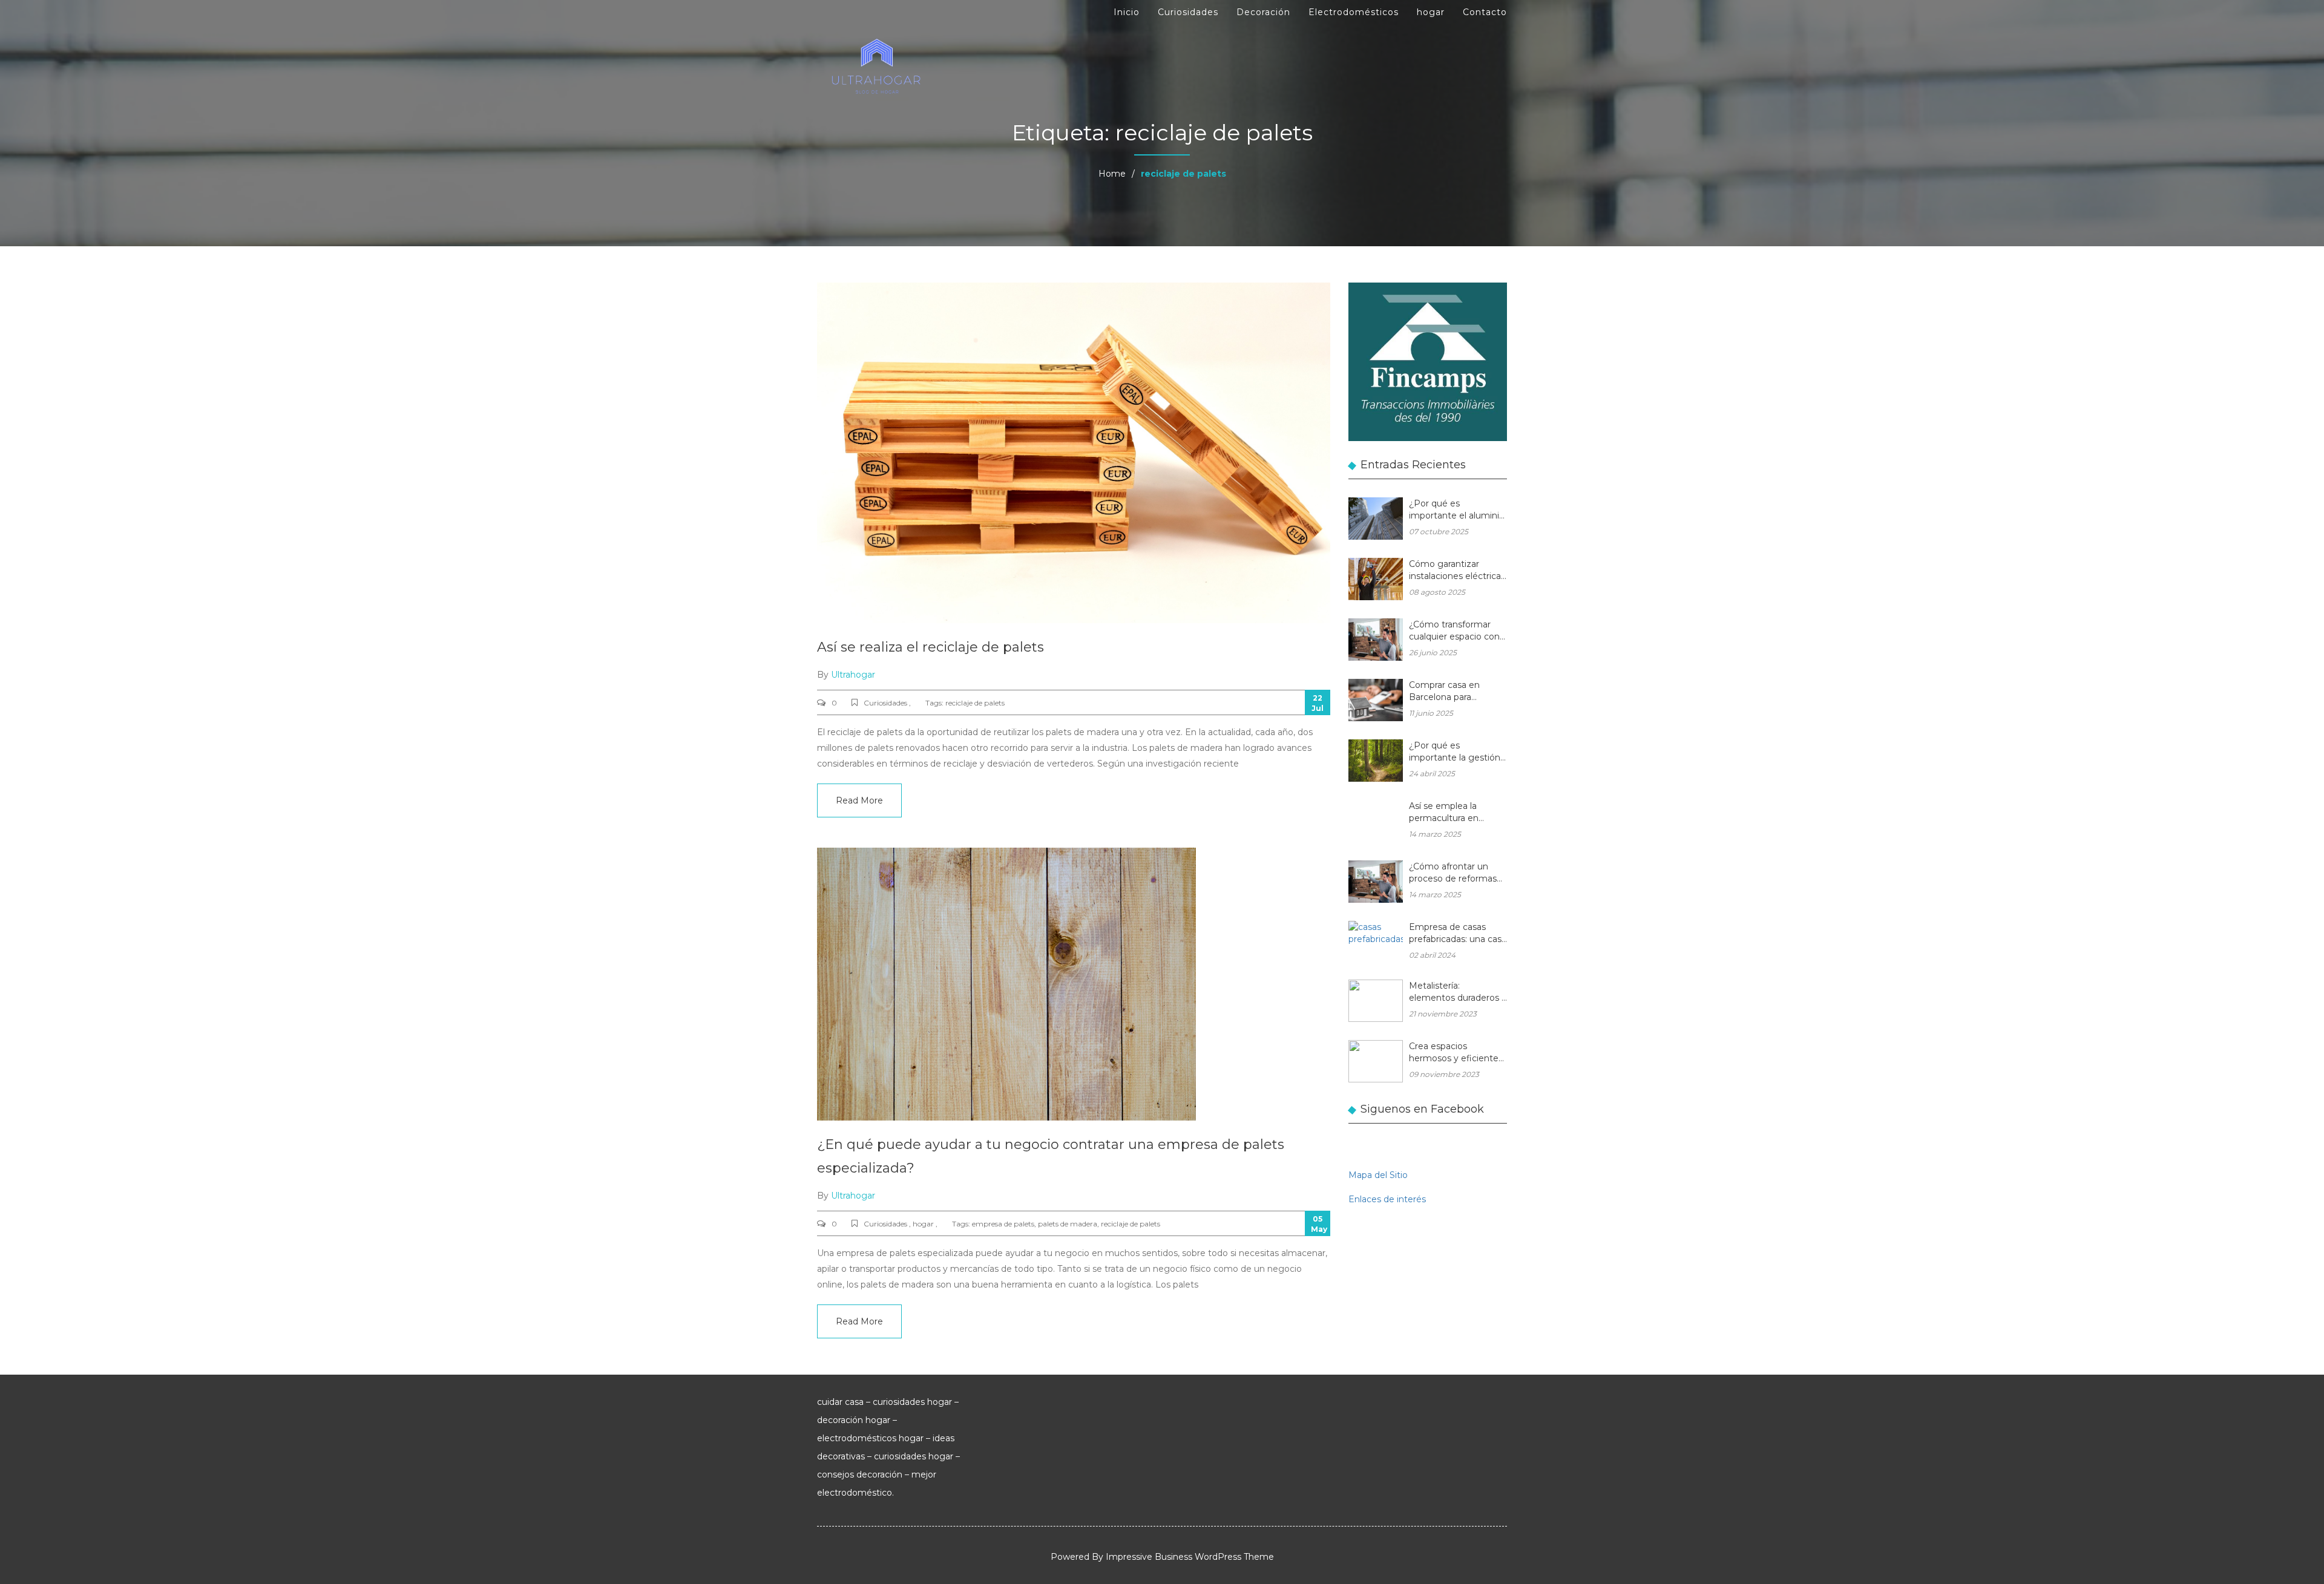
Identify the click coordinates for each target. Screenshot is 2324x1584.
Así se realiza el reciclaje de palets (931, 647)
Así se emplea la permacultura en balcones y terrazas (1449, 813)
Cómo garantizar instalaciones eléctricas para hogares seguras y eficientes (1457, 571)
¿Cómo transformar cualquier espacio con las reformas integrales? (1454, 631)
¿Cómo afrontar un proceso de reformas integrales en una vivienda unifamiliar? (1453, 873)
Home (1112, 174)
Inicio (1127, 12)
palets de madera (1068, 1224)
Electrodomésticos (1354, 12)
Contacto (1485, 12)
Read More (859, 800)
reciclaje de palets (975, 703)
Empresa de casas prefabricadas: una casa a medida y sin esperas (1458, 934)
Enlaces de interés (1387, 1199)
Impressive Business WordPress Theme (1190, 1557)
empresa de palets (1003, 1224)
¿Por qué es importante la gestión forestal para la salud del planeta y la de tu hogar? (1455, 752)
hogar (1431, 12)
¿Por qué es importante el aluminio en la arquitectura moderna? (1457, 510)
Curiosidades (1188, 12)
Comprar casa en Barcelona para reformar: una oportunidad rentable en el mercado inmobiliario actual (1453, 692)
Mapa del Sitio (1378, 1175)
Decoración (1263, 12)
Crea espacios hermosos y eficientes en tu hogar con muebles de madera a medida (1456, 1053)
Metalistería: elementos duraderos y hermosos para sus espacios (1458, 993)
